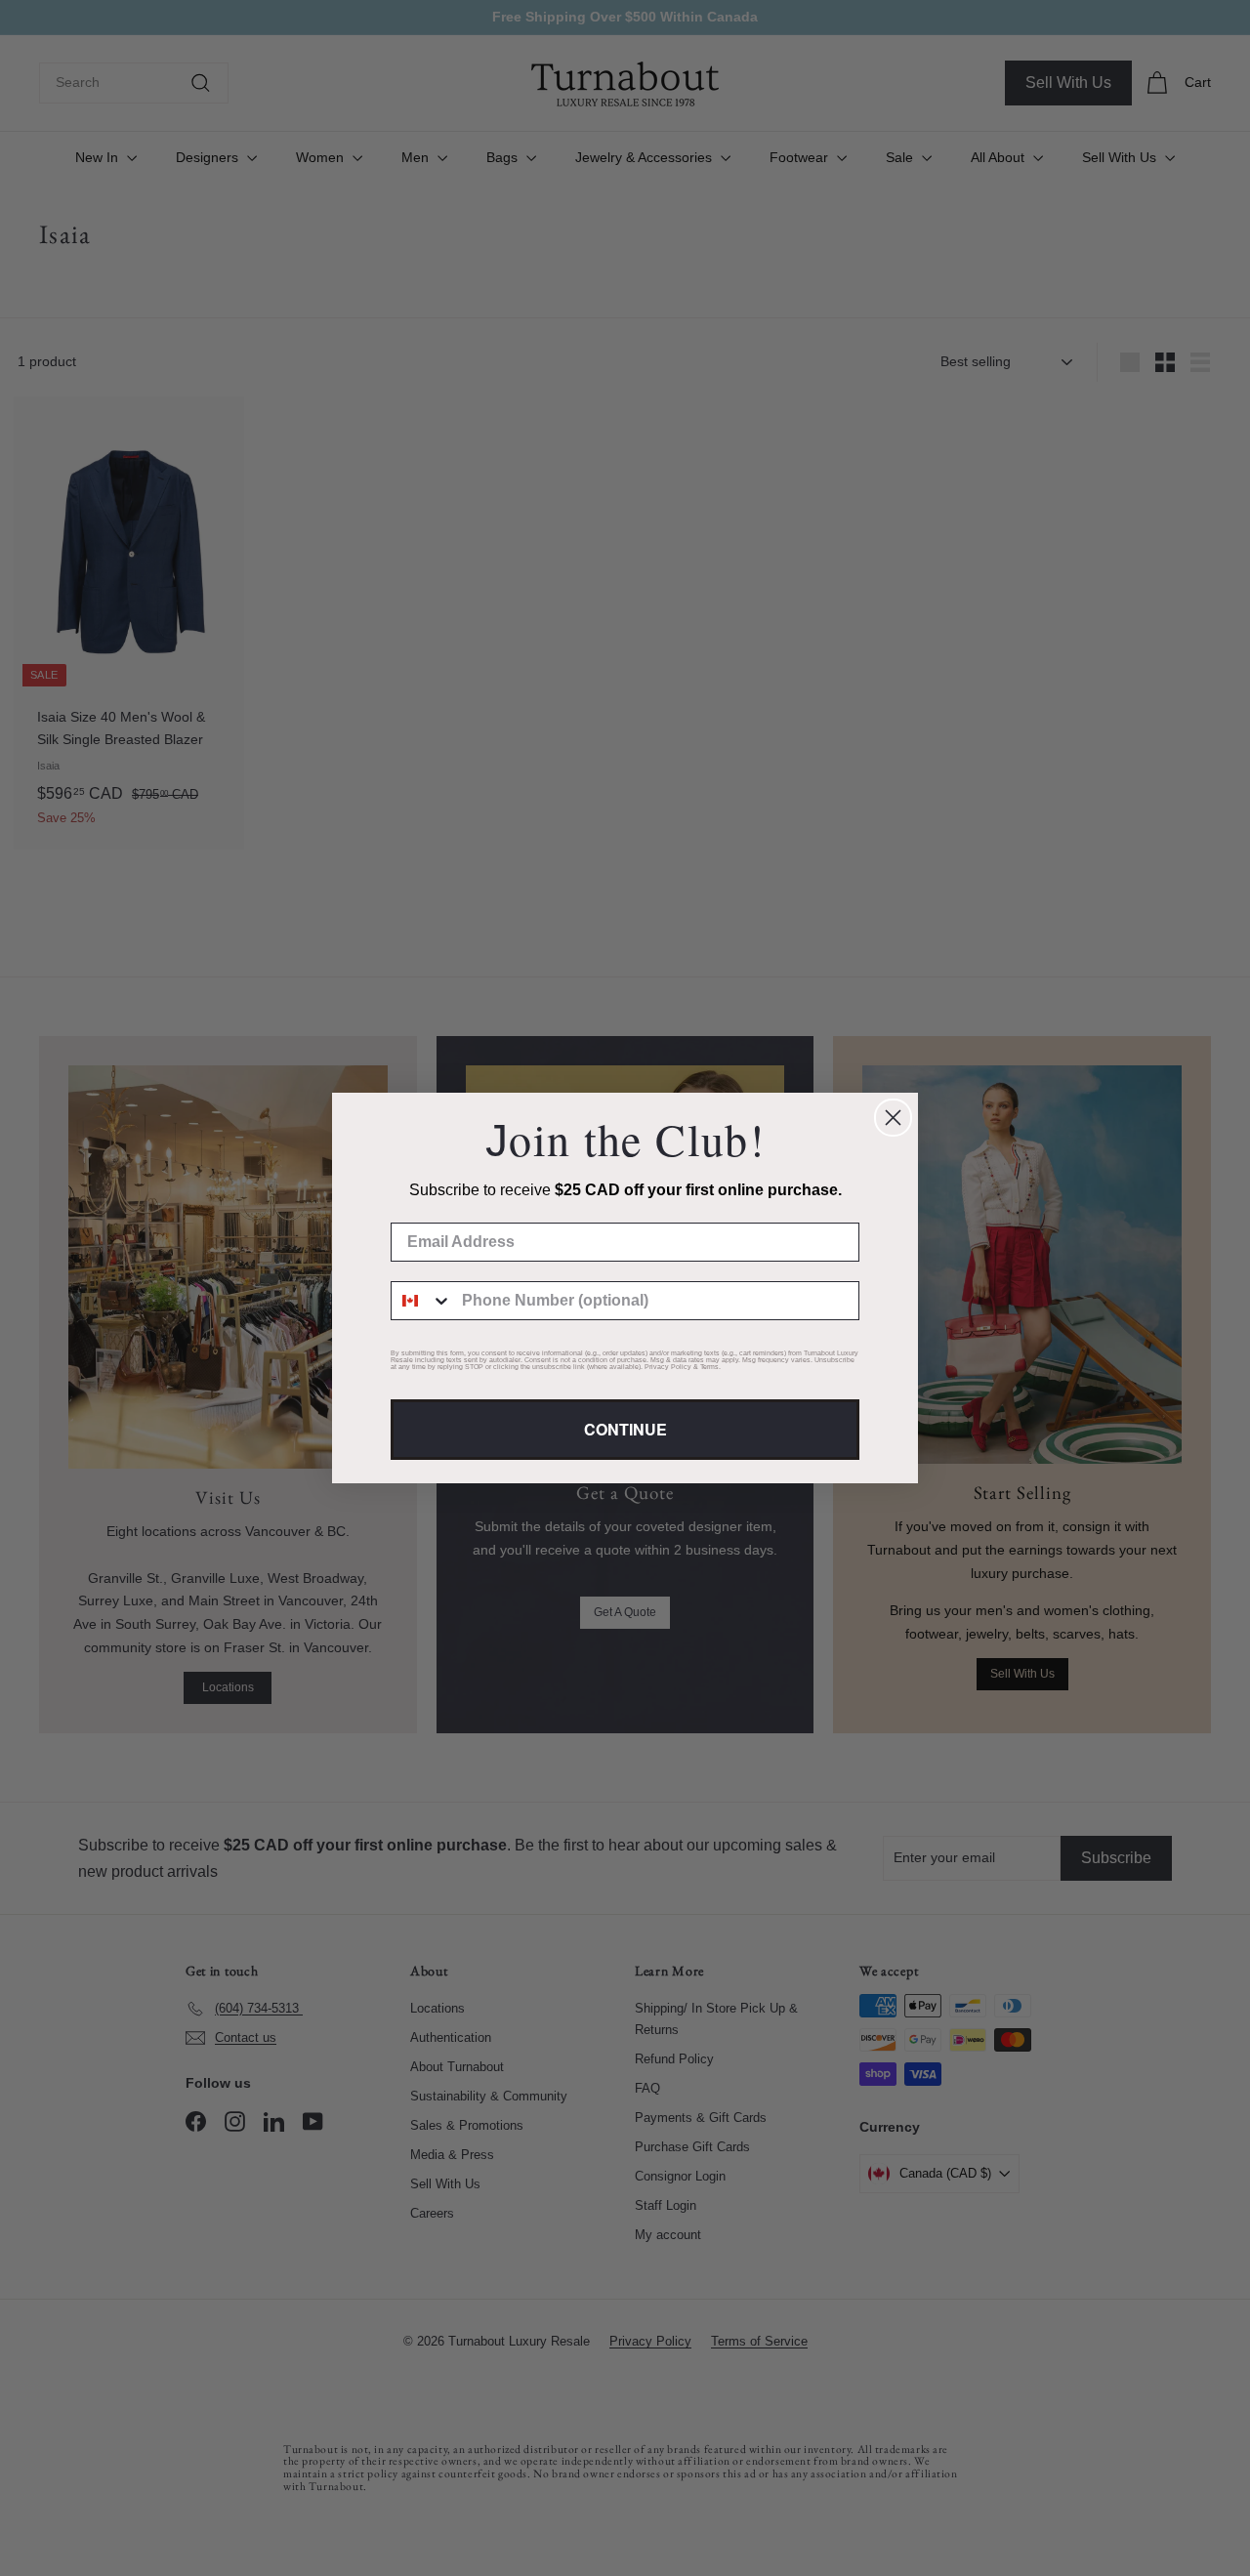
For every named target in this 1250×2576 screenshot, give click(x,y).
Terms (709, 1367)
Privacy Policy (668, 1367)
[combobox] (422, 1301)
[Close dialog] (893, 1118)
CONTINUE (625, 1429)
